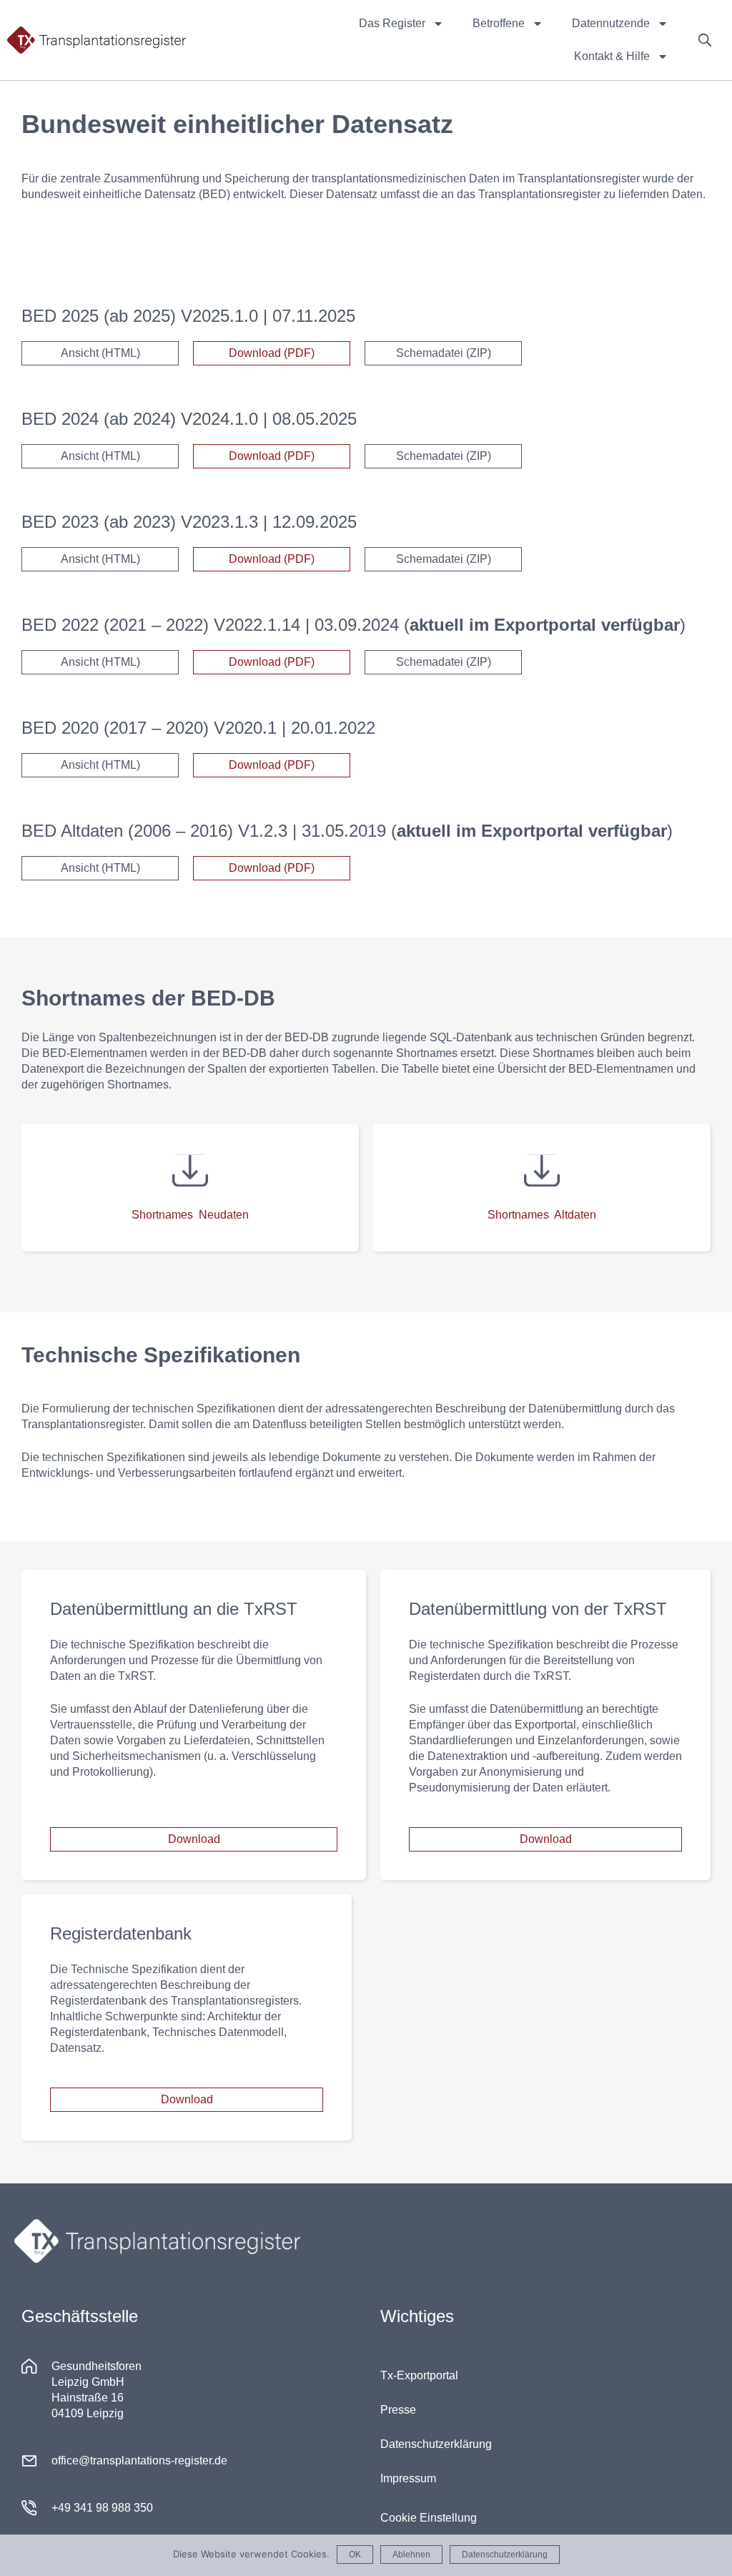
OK (355, 2555)
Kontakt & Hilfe (612, 56)
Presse (398, 2410)
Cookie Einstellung (429, 2518)
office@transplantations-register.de (139, 2461)
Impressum (408, 2478)
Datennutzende (611, 23)
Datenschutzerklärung (436, 2444)
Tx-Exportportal (419, 2375)
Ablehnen (411, 2555)
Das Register (392, 23)
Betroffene (499, 23)
